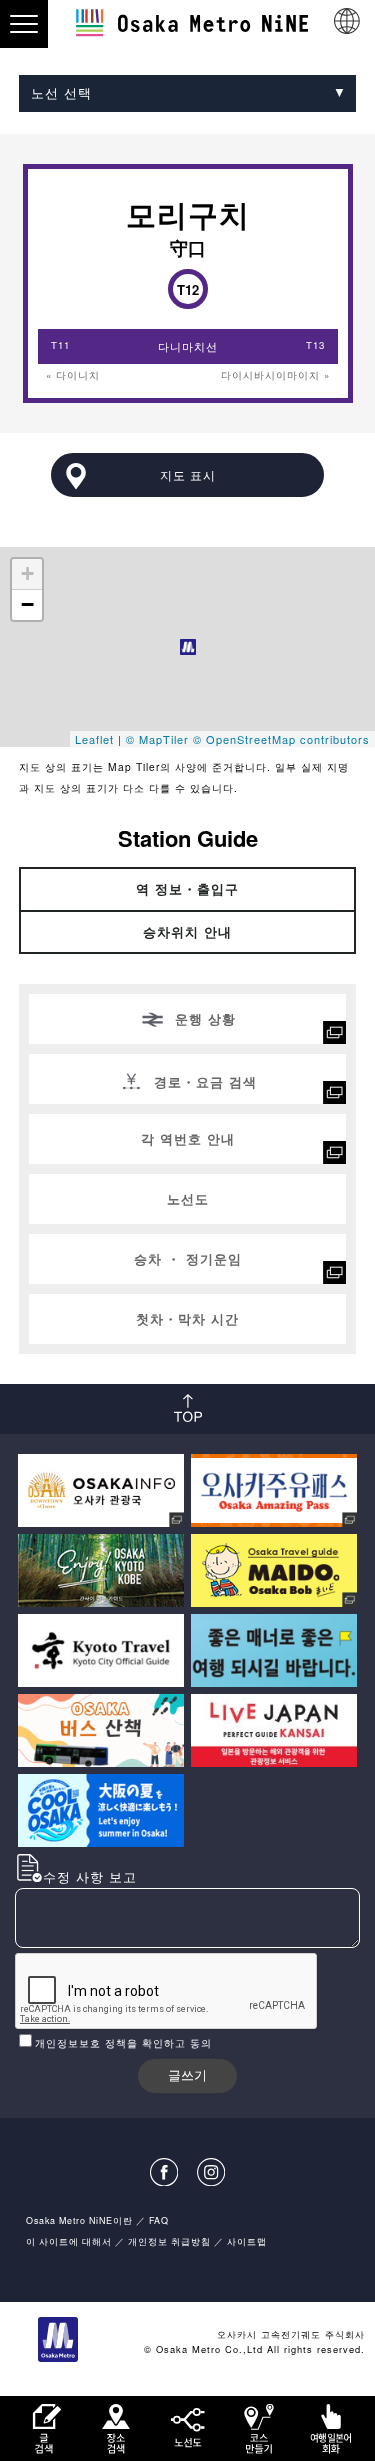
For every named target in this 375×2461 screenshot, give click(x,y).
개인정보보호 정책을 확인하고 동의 (123, 2042)
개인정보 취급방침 (169, 2241)
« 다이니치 (73, 375)
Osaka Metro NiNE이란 (79, 2220)
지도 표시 (188, 475)
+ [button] (28, 573)
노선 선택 (61, 92)
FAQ (159, 2220)
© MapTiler (157, 739)
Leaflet (94, 739)
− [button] (28, 604)
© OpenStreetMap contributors (281, 739)
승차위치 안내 (187, 932)
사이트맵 (247, 2241)
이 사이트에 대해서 (69, 2241)
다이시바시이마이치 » (275, 375)
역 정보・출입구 (187, 889)
